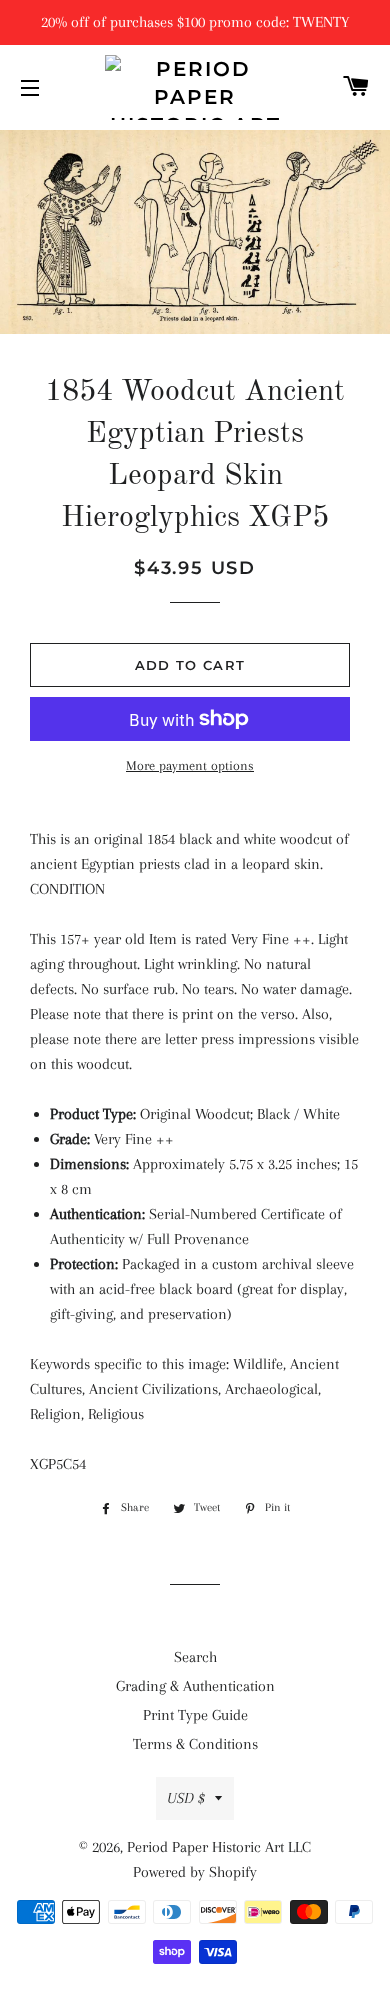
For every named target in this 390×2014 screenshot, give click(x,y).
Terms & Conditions (195, 1744)
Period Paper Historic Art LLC (219, 1847)
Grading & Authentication (195, 1686)
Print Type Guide (195, 1715)
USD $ (186, 1798)
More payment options (190, 765)
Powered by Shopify (195, 1872)
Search (195, 1657)
